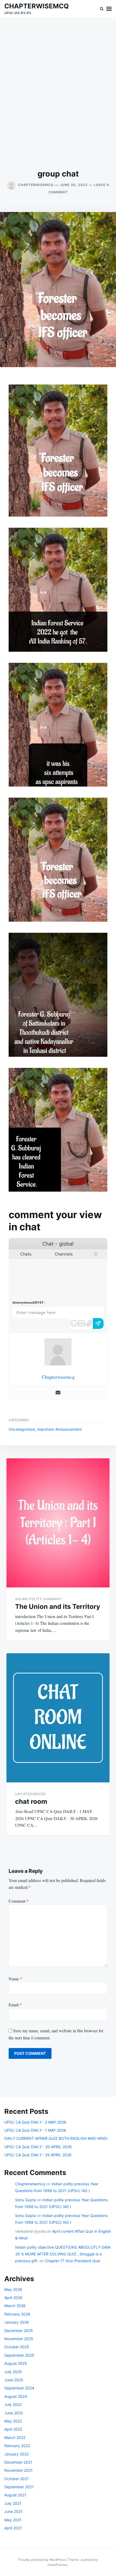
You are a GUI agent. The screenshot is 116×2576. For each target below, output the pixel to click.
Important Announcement (59, 1429)
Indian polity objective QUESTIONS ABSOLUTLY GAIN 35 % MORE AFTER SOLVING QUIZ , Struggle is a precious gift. (63, 2254)
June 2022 (14, 2413)
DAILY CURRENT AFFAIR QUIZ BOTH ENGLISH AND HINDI (56, 2138)
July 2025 (13, 2372)
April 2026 (13, 2298)
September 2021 (19, 2487)
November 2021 (18, 2470)
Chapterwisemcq (36, 185)
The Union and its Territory (58, 1607)
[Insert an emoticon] (74, 1323)
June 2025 (14, 2380)
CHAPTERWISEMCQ (37, 6)
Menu (109, 9)
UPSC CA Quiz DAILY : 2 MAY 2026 (35, 2122)
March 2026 (15, 2306)
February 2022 (17, 2446)
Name (15, 1979)
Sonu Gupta (25, 2200)
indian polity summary (39, 1599)
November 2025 (19, 2339)
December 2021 (18, 2462)
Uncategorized (22, 1429)
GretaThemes (58, 2565)
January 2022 (16, 2454)
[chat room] (58, 1718)
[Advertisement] (58, 93)
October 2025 (17, 2347)
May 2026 (13, 2289)
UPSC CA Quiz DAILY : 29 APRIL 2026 (38, 2155)
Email (15, 2005)
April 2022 (13, 2429)
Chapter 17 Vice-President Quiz (73, 2261)
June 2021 (13, 2511)
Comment (19, 1901)
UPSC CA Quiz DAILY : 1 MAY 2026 (35, 2130)
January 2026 (17, 2322)
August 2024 (16, 2396)
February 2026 (17, 2314)
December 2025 (19, 2331)
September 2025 (19, 2355)
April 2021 (13, 2528)
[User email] (58, 1393)
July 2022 (13, 2404)
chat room (31, 1801)
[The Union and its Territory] (58, 1523)
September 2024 (19, 2388)
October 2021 (16, 2479)
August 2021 (15, 2495)
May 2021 (13, 2520)
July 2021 (13, 2503)
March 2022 (15, 2438)
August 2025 (16, 2363)
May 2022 (13, 2421)
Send (98, 1323)
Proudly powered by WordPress (42, 2560)
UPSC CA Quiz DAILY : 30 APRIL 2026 (38, 2147)
